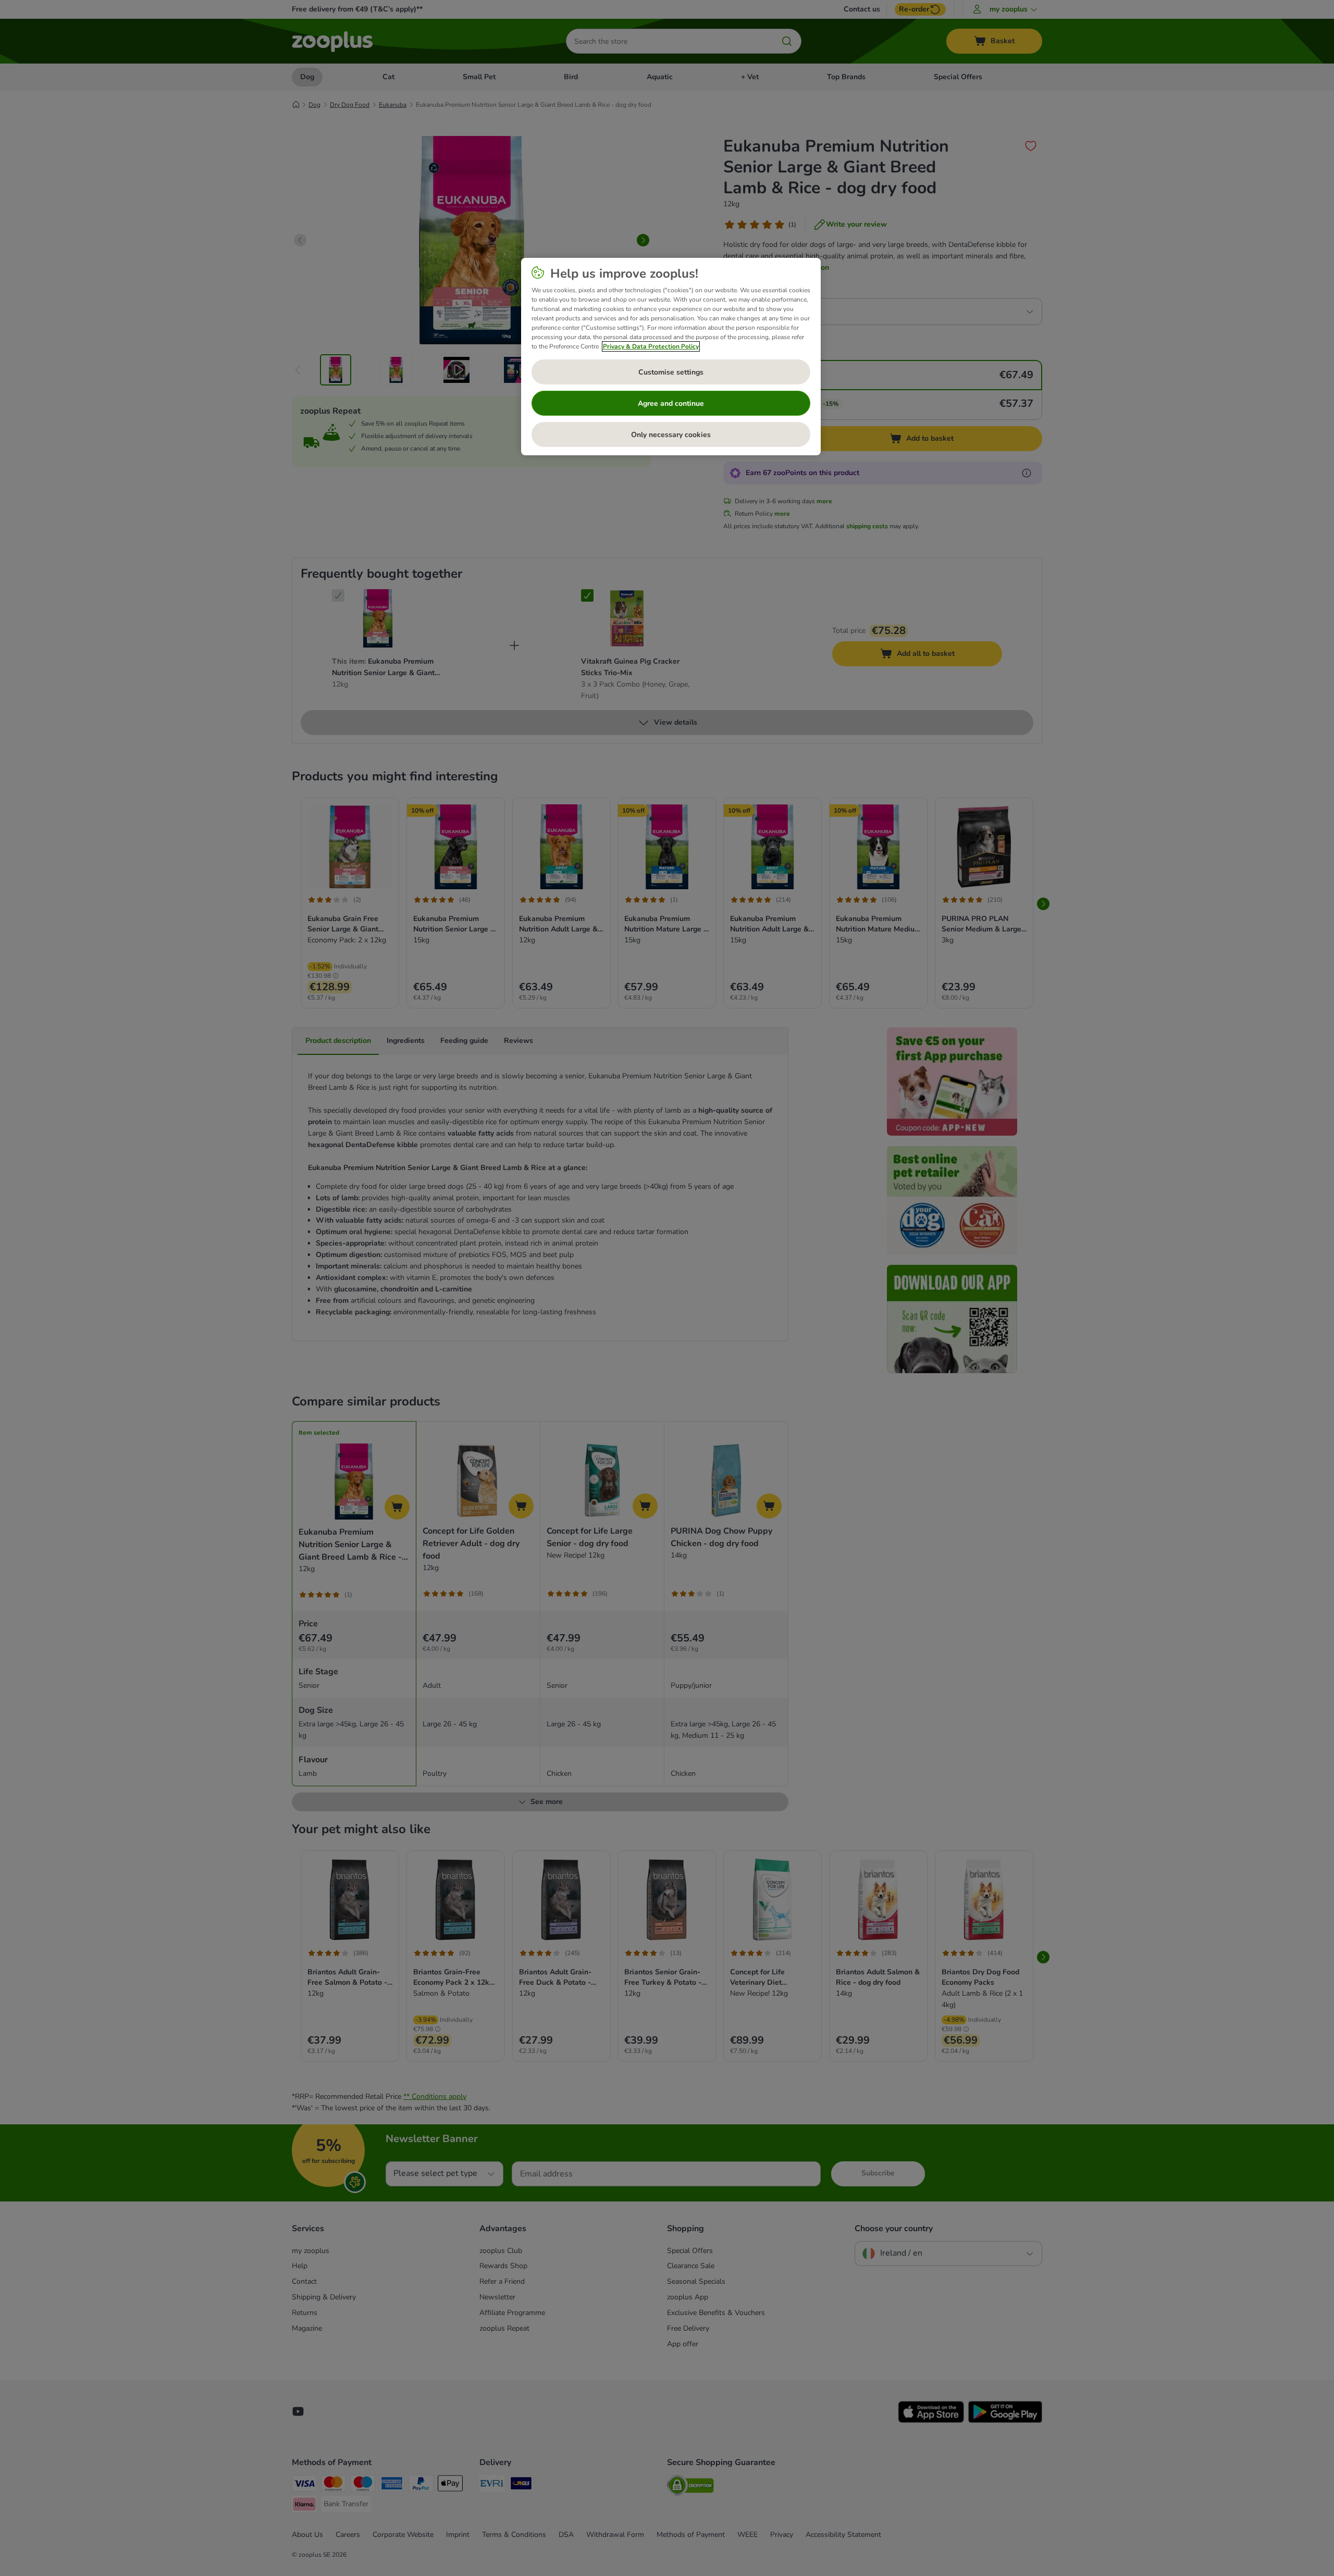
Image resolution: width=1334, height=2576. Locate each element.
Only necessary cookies (671, 435)
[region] (671, 357)
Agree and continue (671, 403)
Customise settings (671, 372)
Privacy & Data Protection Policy (651, 346)
